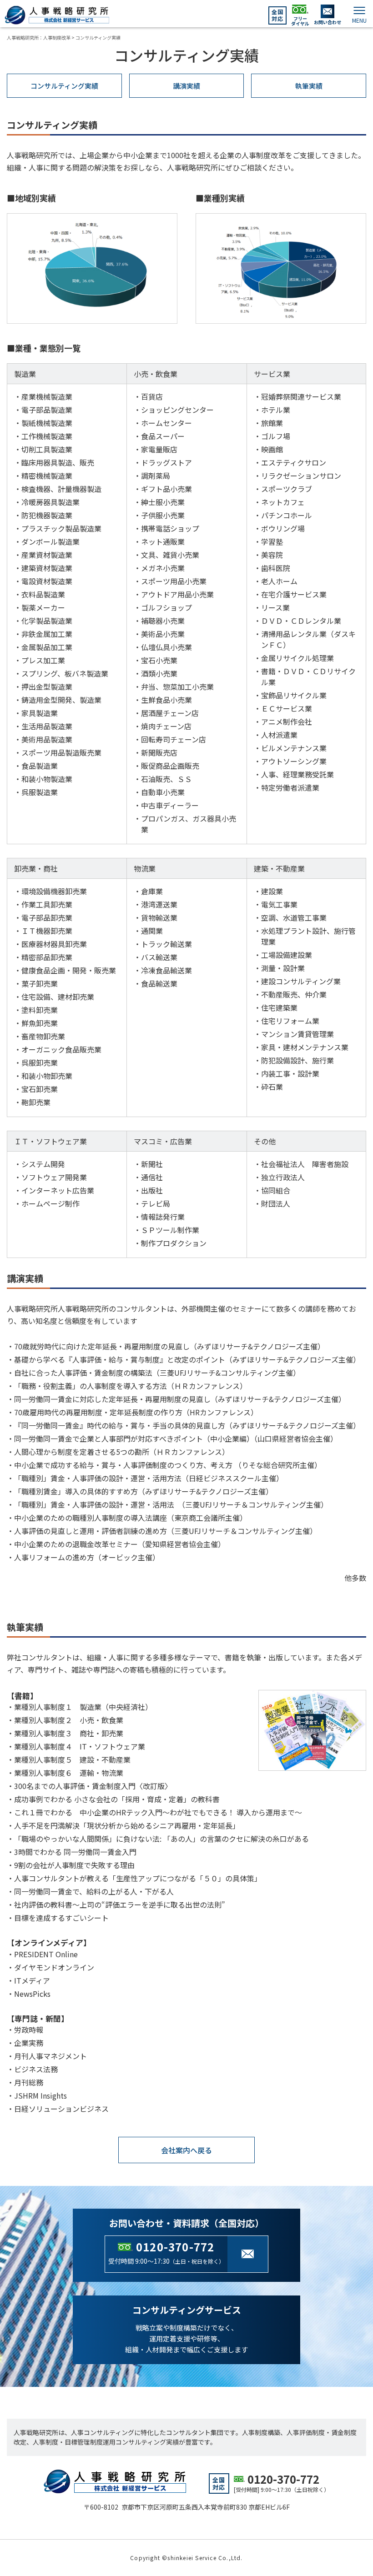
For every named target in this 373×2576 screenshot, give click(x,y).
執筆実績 (309, 86)
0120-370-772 (175, 2247)
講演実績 (186, 86)
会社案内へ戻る (186, 2150)
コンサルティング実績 (64, 86)
